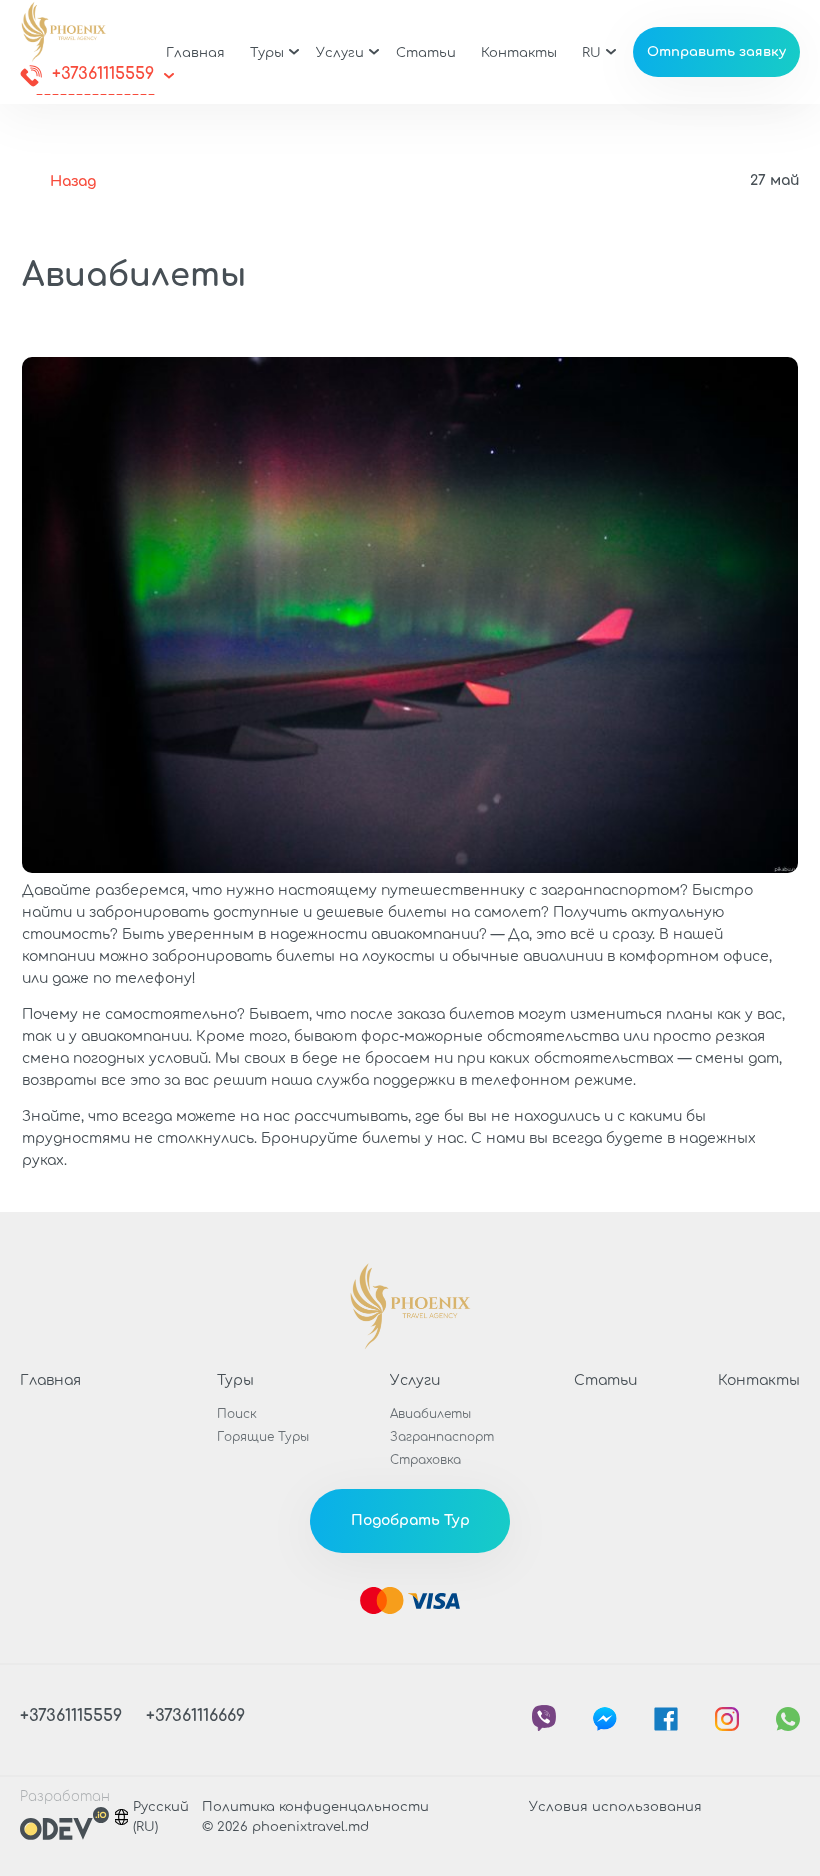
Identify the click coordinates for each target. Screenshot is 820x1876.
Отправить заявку (716, 52)
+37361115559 (103, 74)
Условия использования (615, 1807)
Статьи (426, 53)
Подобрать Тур (410, 1520)
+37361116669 (195, 1716)
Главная (195, 53)
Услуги (340, 53)
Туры (267, 53)
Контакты (519, 53)
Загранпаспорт (442, 1437)
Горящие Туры (263, 1437)
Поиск (237, 1414)
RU (591, 53)
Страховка (425, 1460)
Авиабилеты (430, 1414)
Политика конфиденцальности (315, 1807)
